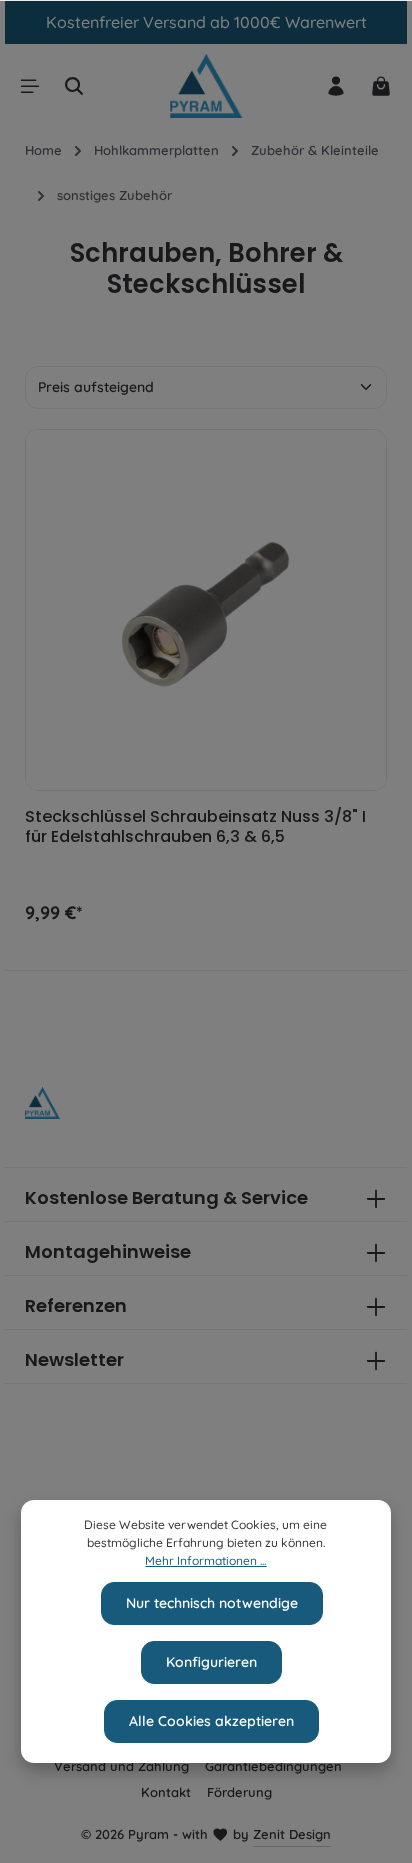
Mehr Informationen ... (205, 1560)
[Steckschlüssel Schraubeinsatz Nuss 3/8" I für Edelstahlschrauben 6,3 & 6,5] (206, 610)
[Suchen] (74, 86)
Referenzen (76, 1305)
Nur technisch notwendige (212, 1603)
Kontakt (166, 1792)
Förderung (239, 1792)
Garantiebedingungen (273, 1766)
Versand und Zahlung (121, 1766)
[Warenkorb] (381, 86)
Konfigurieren (211, 1662)
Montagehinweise (108, 1251)
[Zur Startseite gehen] (206, 86)
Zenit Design (292, 1834)
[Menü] (30, 86)
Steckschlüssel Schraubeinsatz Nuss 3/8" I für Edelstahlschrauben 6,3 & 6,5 (195, 827)
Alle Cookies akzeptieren (211, 1721)
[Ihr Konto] (336, 86)
